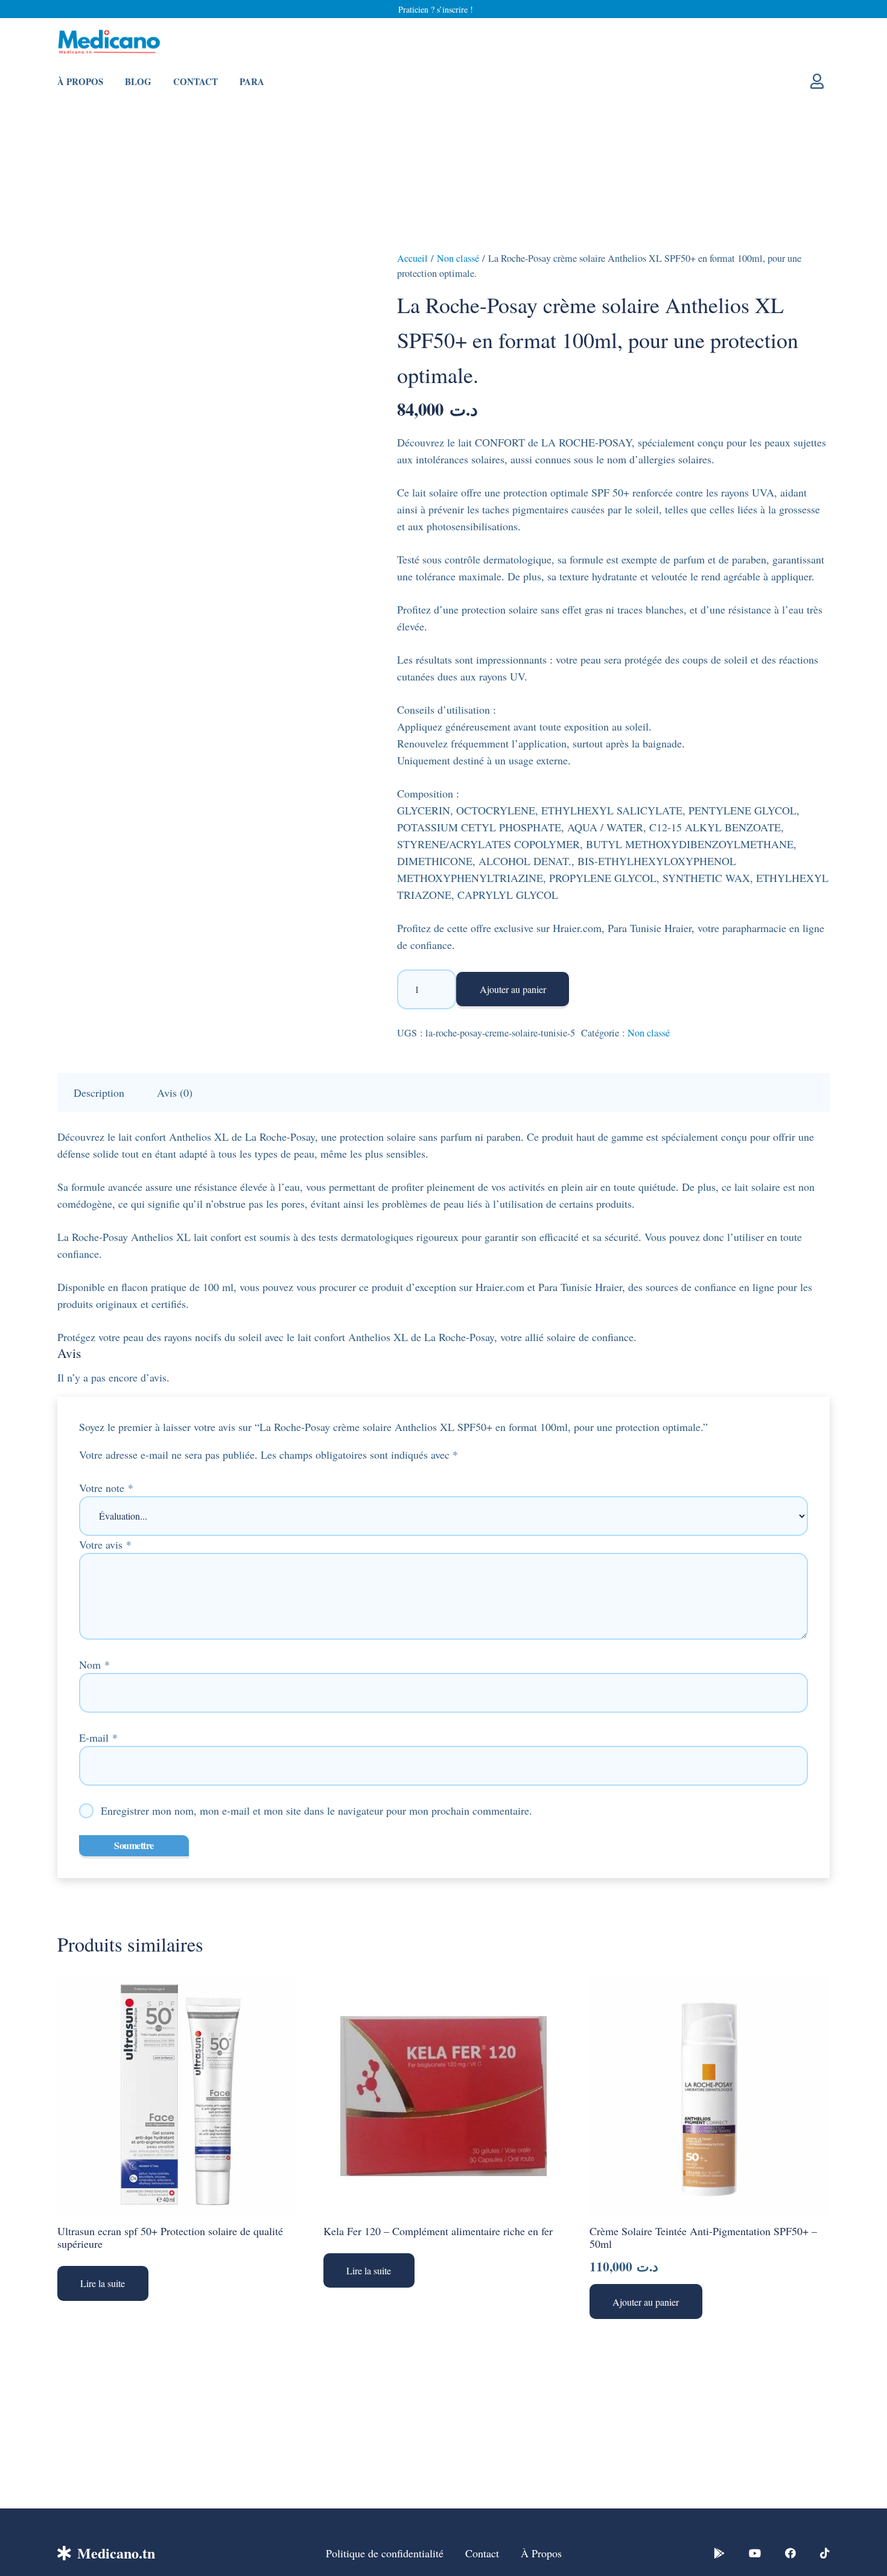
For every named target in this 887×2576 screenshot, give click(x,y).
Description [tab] (99, 1093)
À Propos (541, 2553)
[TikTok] (825, 2553)
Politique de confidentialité (385, 2553)
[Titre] (719, 2553)
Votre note (106, 1488)
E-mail (98, 1737)
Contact (482, 2553)
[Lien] (820, 81)
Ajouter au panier (513, 989)
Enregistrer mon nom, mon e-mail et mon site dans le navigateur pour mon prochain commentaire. (316, 1810)
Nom (94, 1664)
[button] (646, 2302)
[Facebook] (790, 2553)
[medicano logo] (110, 43)
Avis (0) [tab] (175, 1093)
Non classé (458, 258)
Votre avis (105, 1544)
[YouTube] (755, 2553)
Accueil (412, 258)
